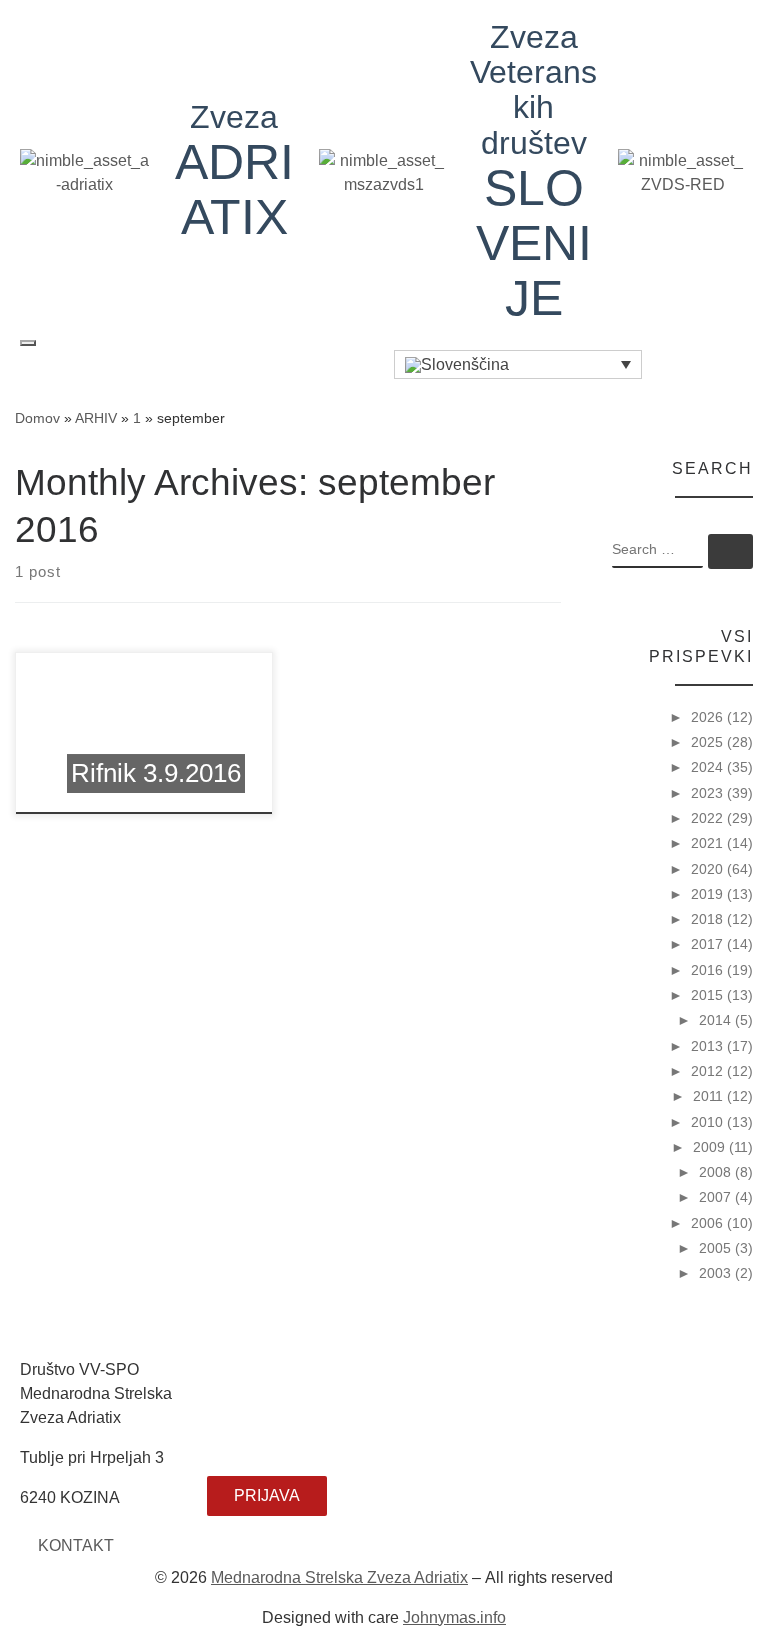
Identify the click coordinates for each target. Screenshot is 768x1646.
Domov (37, 418)
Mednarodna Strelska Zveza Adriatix (339, 1577)
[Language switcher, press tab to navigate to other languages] (518, 364)
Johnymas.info (454, 1617)
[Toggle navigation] (28, 343)
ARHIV (96, 418)
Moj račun (242, 1443)
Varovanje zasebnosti (283, 1399)
